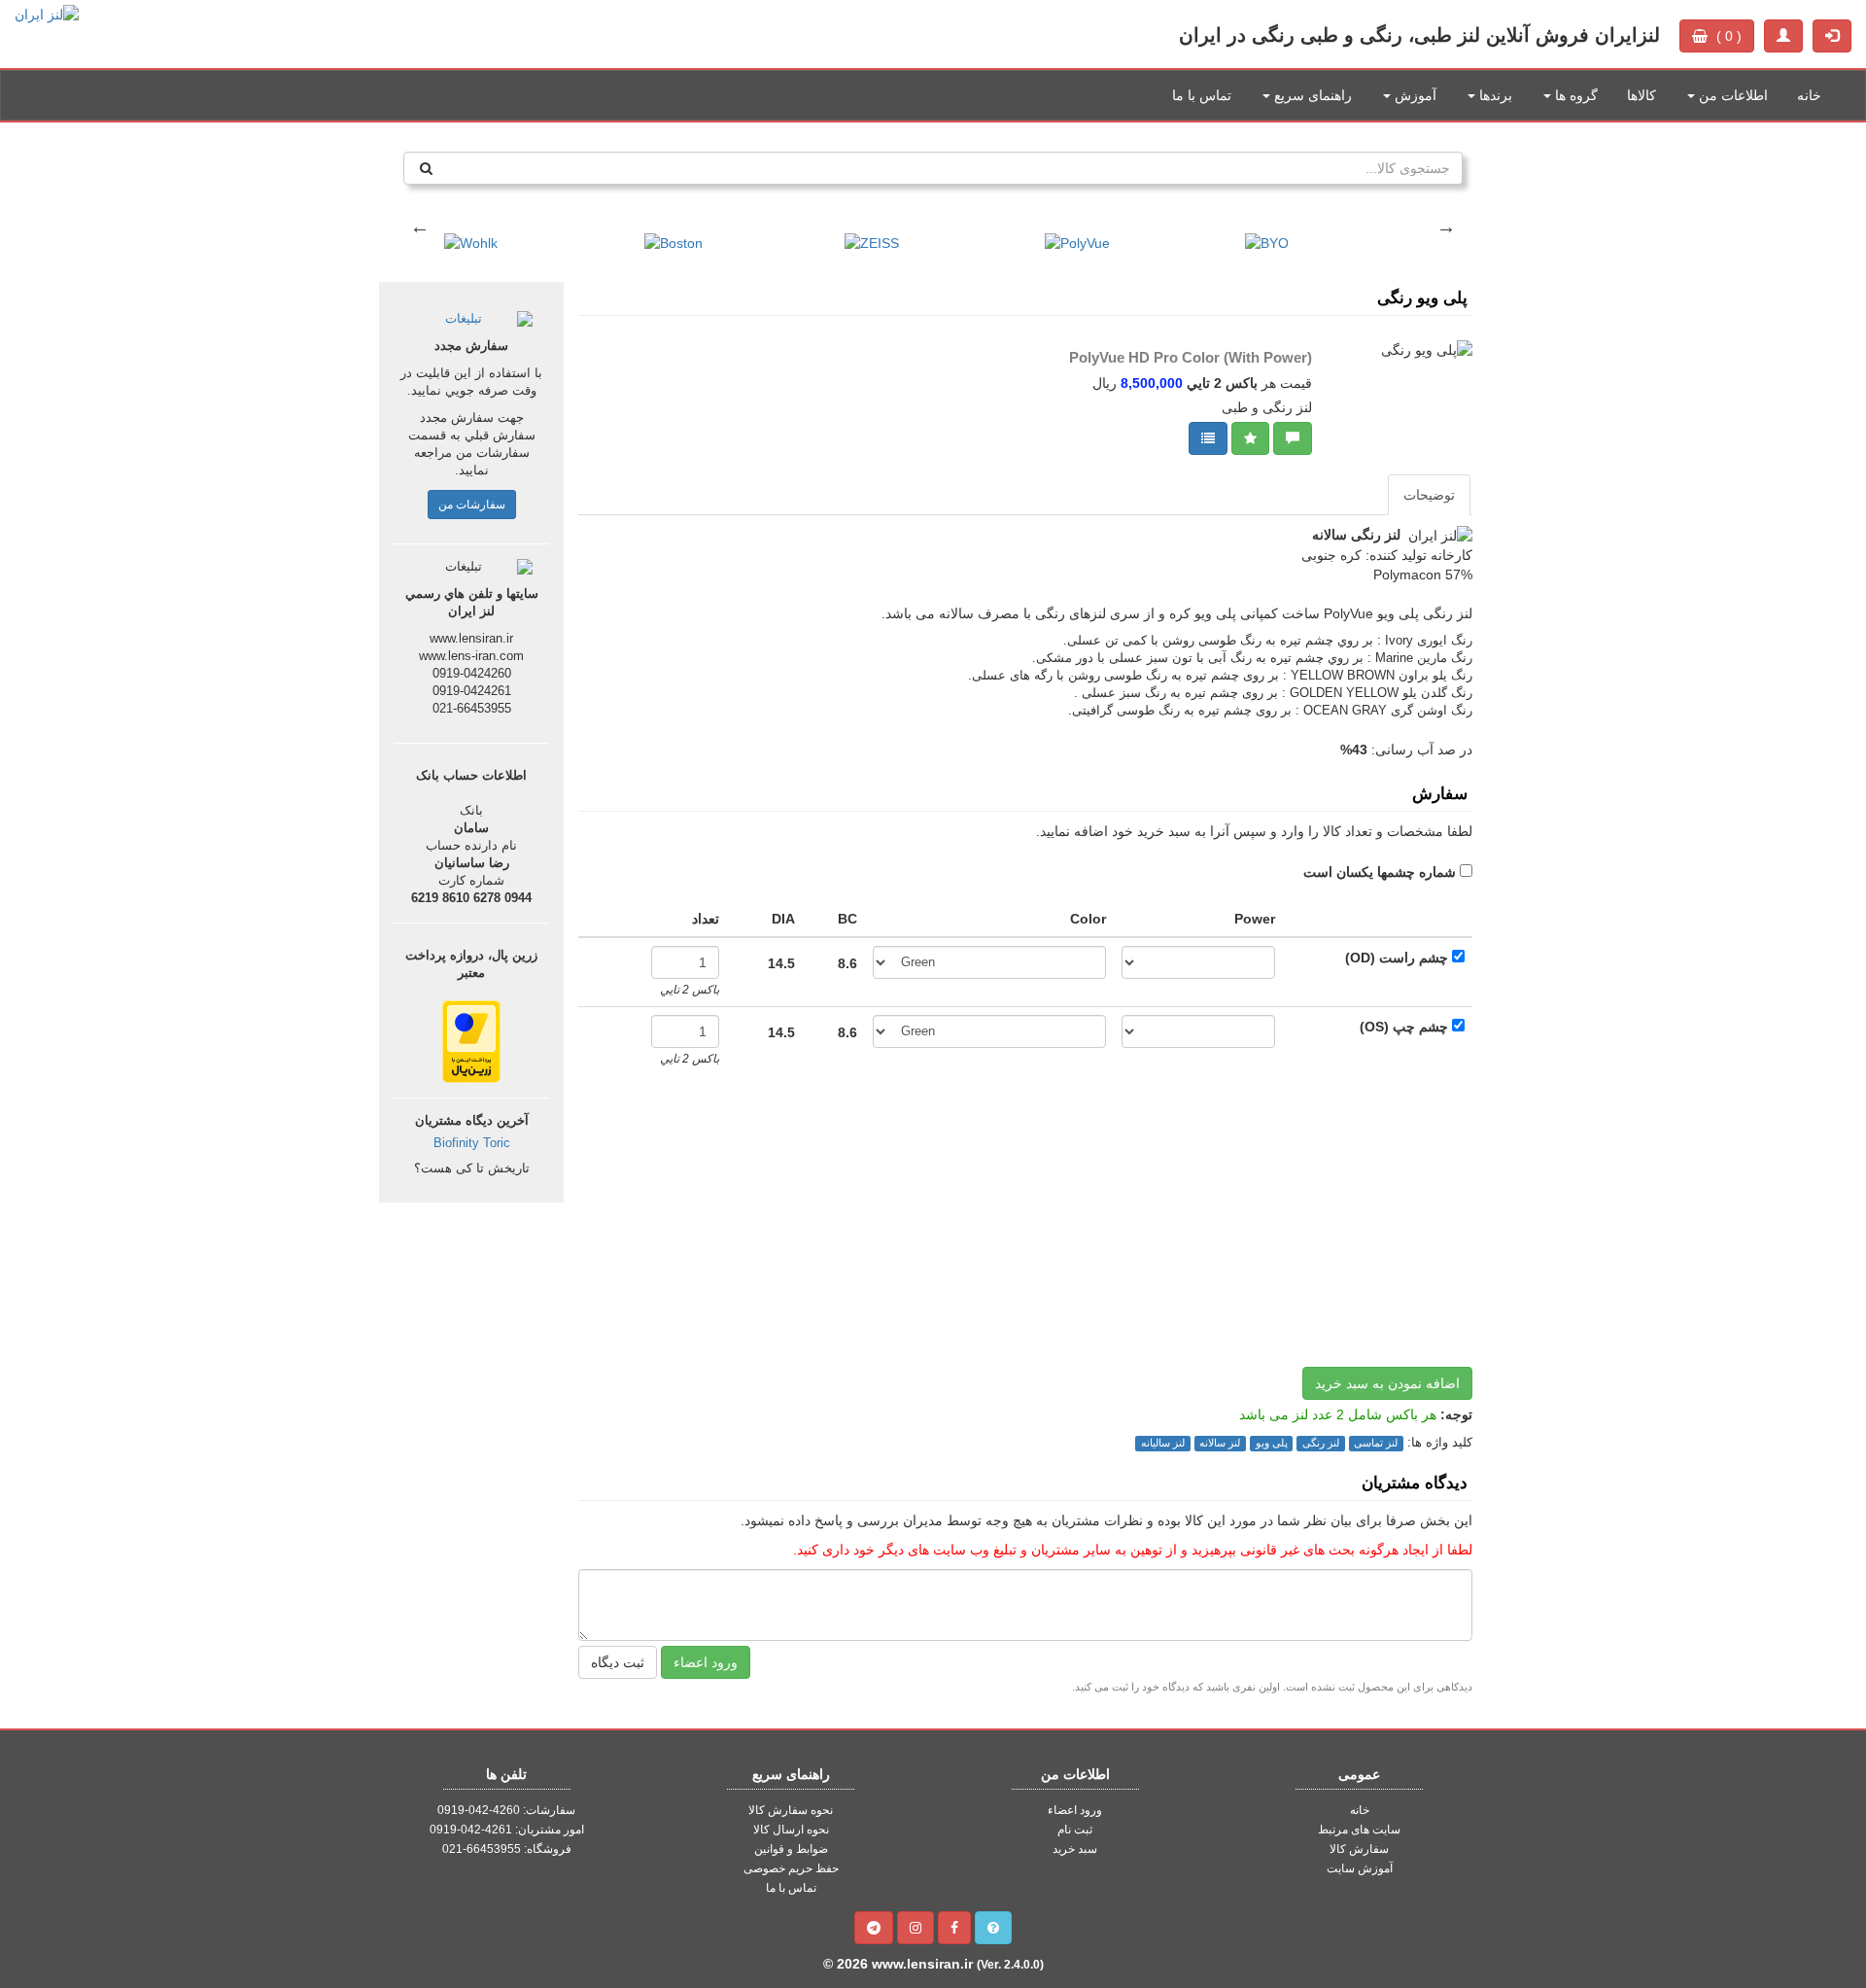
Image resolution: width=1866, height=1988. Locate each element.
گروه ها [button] (1574, 95)
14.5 (781, 963)
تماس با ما (1202, 95)
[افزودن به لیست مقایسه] (1208, 438)
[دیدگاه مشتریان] (1293, 438)
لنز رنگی (1321, 1443)
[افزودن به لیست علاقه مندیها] (1250, 438)
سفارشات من (472, 505)
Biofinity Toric (472, 1143)
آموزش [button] (1414, 95)
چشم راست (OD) (1397, 958)
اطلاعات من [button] (1731, 95)
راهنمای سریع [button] (1311, 95)
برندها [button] (1494, 95)
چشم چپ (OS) (1404, 1027)
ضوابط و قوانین (791, 1849)
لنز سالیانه (1163, 1443)
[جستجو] (426, 168)
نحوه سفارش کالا (791, 1810)
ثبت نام (1075, 1830)
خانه (1809, 95)
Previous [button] (420, 227)
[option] (535, 233)
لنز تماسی (1376, 1443)
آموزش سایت (1360, 1868)
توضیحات (1429, 495)
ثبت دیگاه (618, 1662)
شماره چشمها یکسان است (1380, 872)
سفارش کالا (1359, 1849)
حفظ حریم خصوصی (791, 1868)
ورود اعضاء (706, 1662)
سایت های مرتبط (1359, 1830)
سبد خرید (1075, 1849)
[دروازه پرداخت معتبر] (471, 1040)
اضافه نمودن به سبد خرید (1387, 1383)
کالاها (1641, 95)
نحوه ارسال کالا (791, 1830)
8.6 (847, 963)
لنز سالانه (1220, 1443)
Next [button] (1446, 227)
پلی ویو (1272, 1443)
